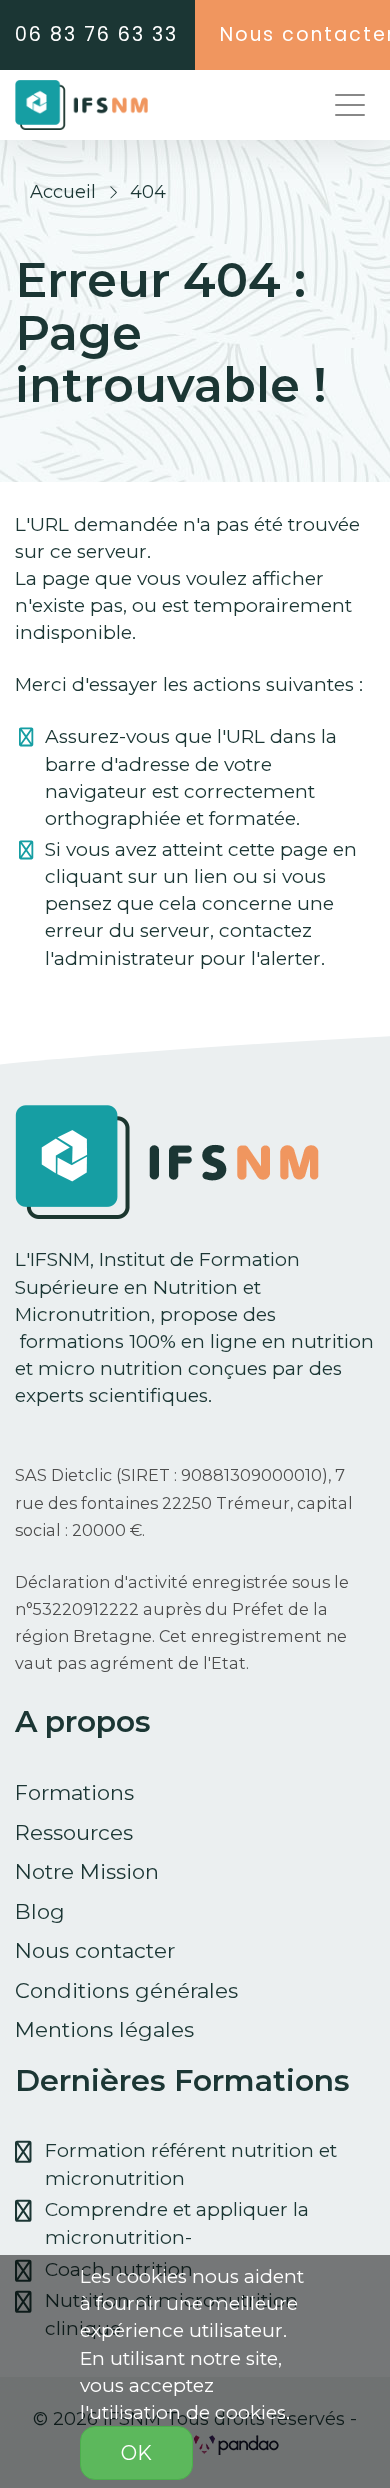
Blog (40, 1911)
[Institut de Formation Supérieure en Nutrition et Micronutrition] (81, 105)
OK (136, 2453)
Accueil (63, 192)
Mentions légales (104, 2029)
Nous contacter (95, 1950)
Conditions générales (126, 1990)
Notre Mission (87, 1871)
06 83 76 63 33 (96, 34)
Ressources (74, 1832)
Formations (74, 1792)
